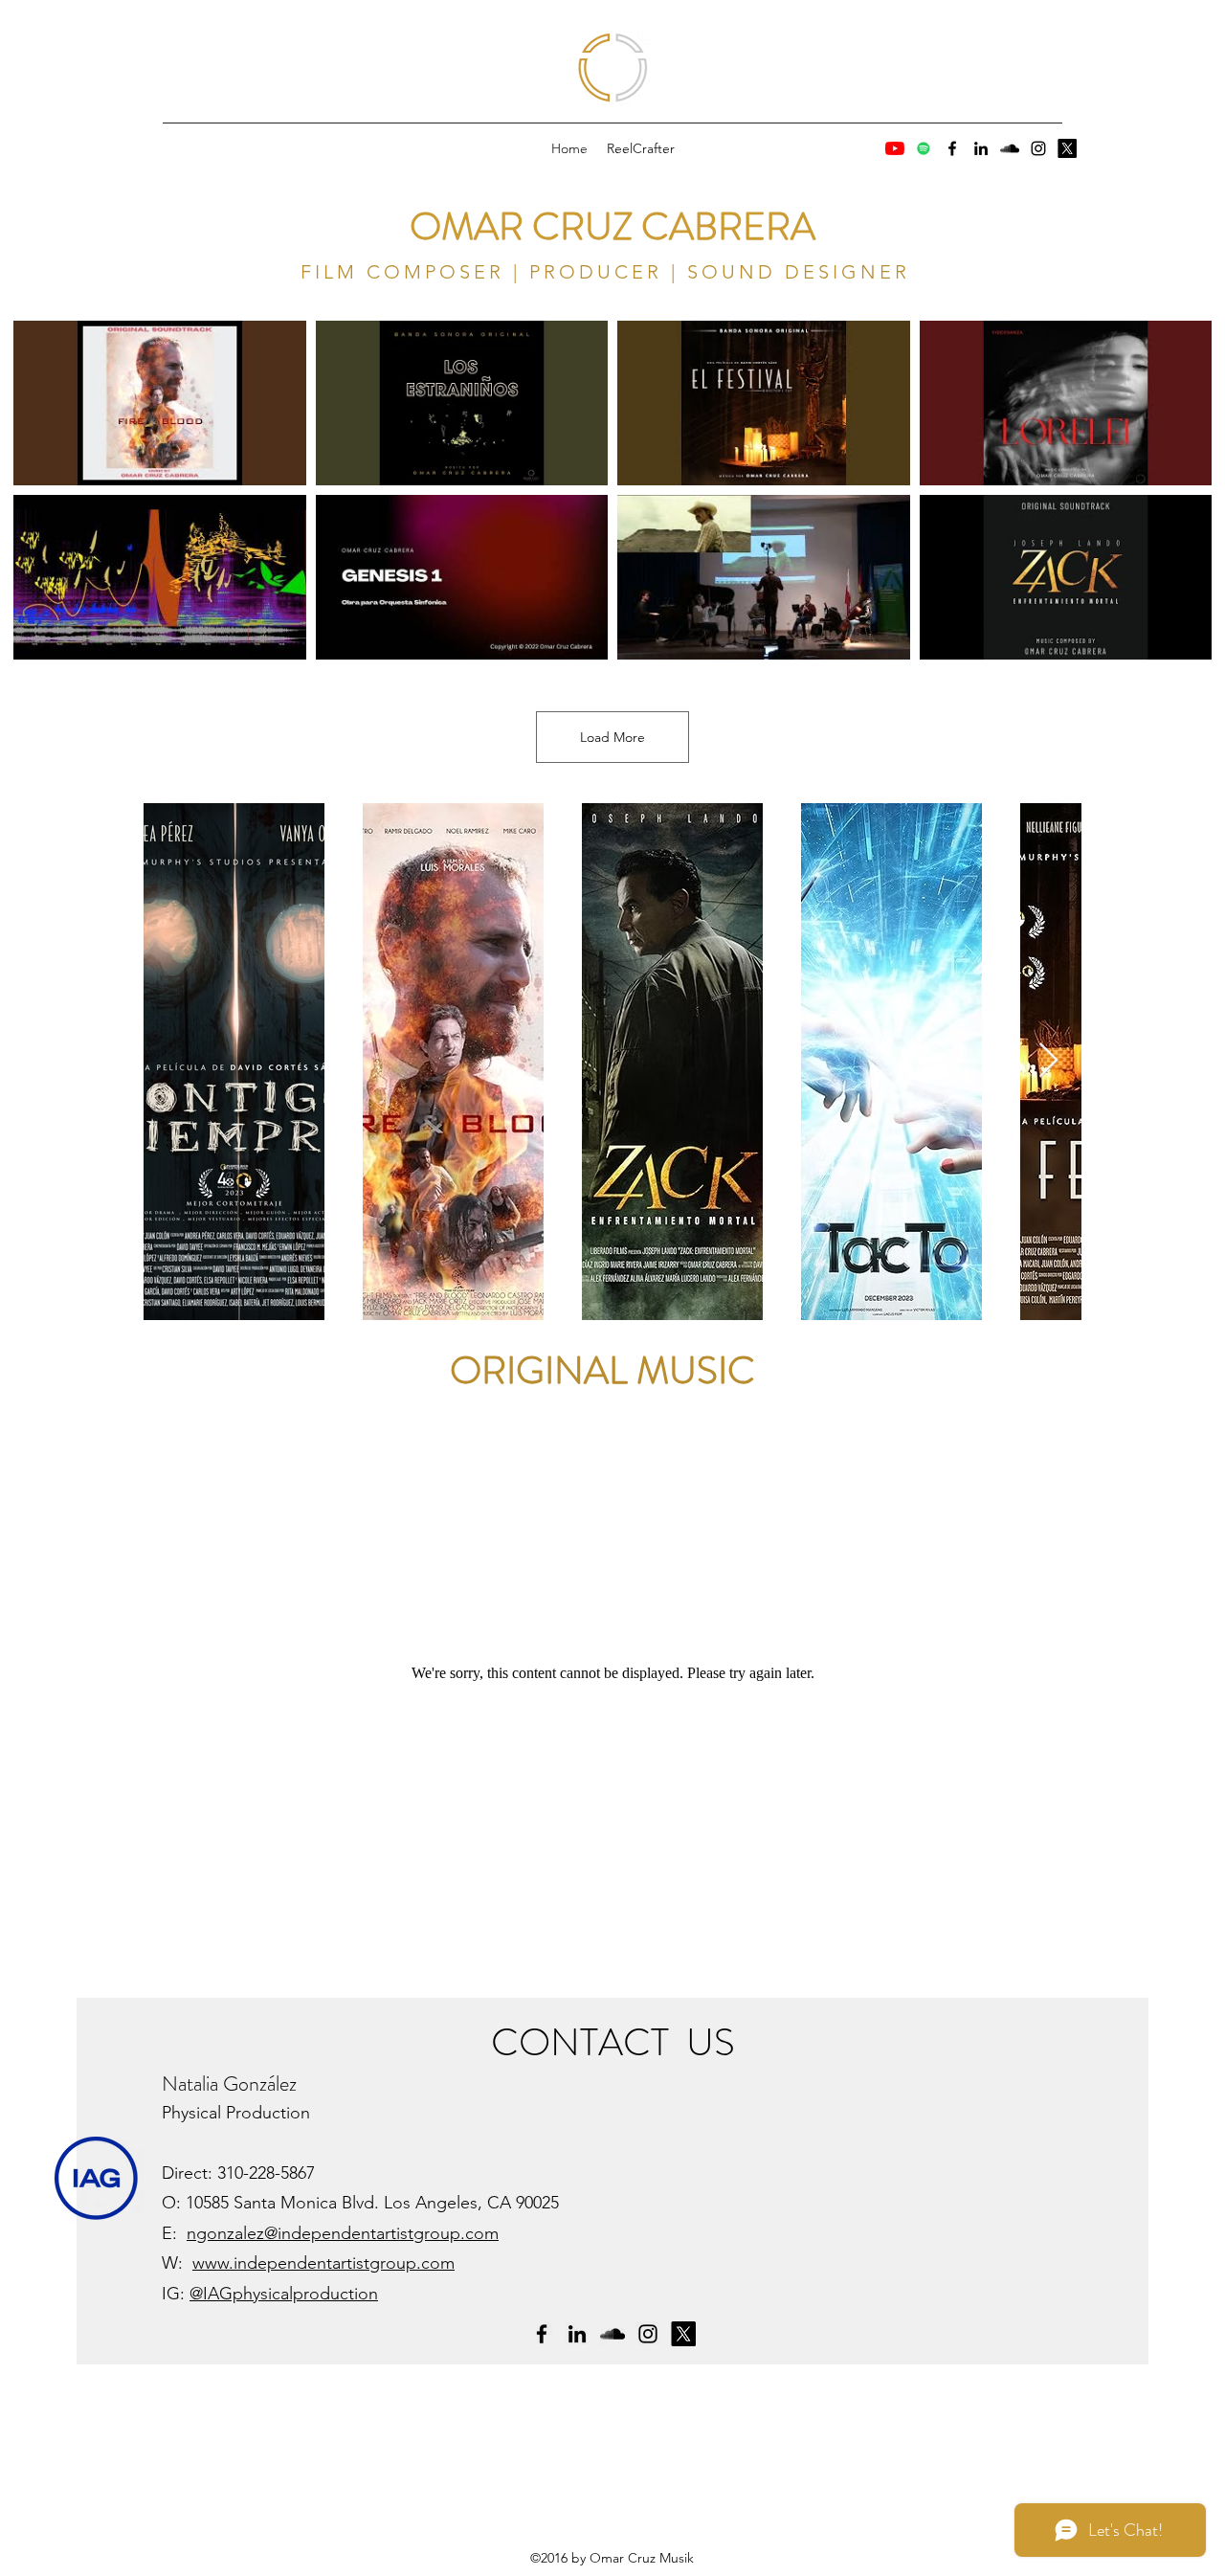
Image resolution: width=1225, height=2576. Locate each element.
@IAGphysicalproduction (284, 2294)
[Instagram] (1038, 148)
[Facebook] (952, 148)
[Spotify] (924, 148)
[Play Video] (160, 403)
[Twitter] (1067, 148)
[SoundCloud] (1010, 148)
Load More (612, 737)
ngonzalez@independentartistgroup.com (343, 2233)
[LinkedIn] (981, 148)
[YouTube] (895, 148)
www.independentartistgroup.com (323, 2263)
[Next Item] (1048, 1061)
